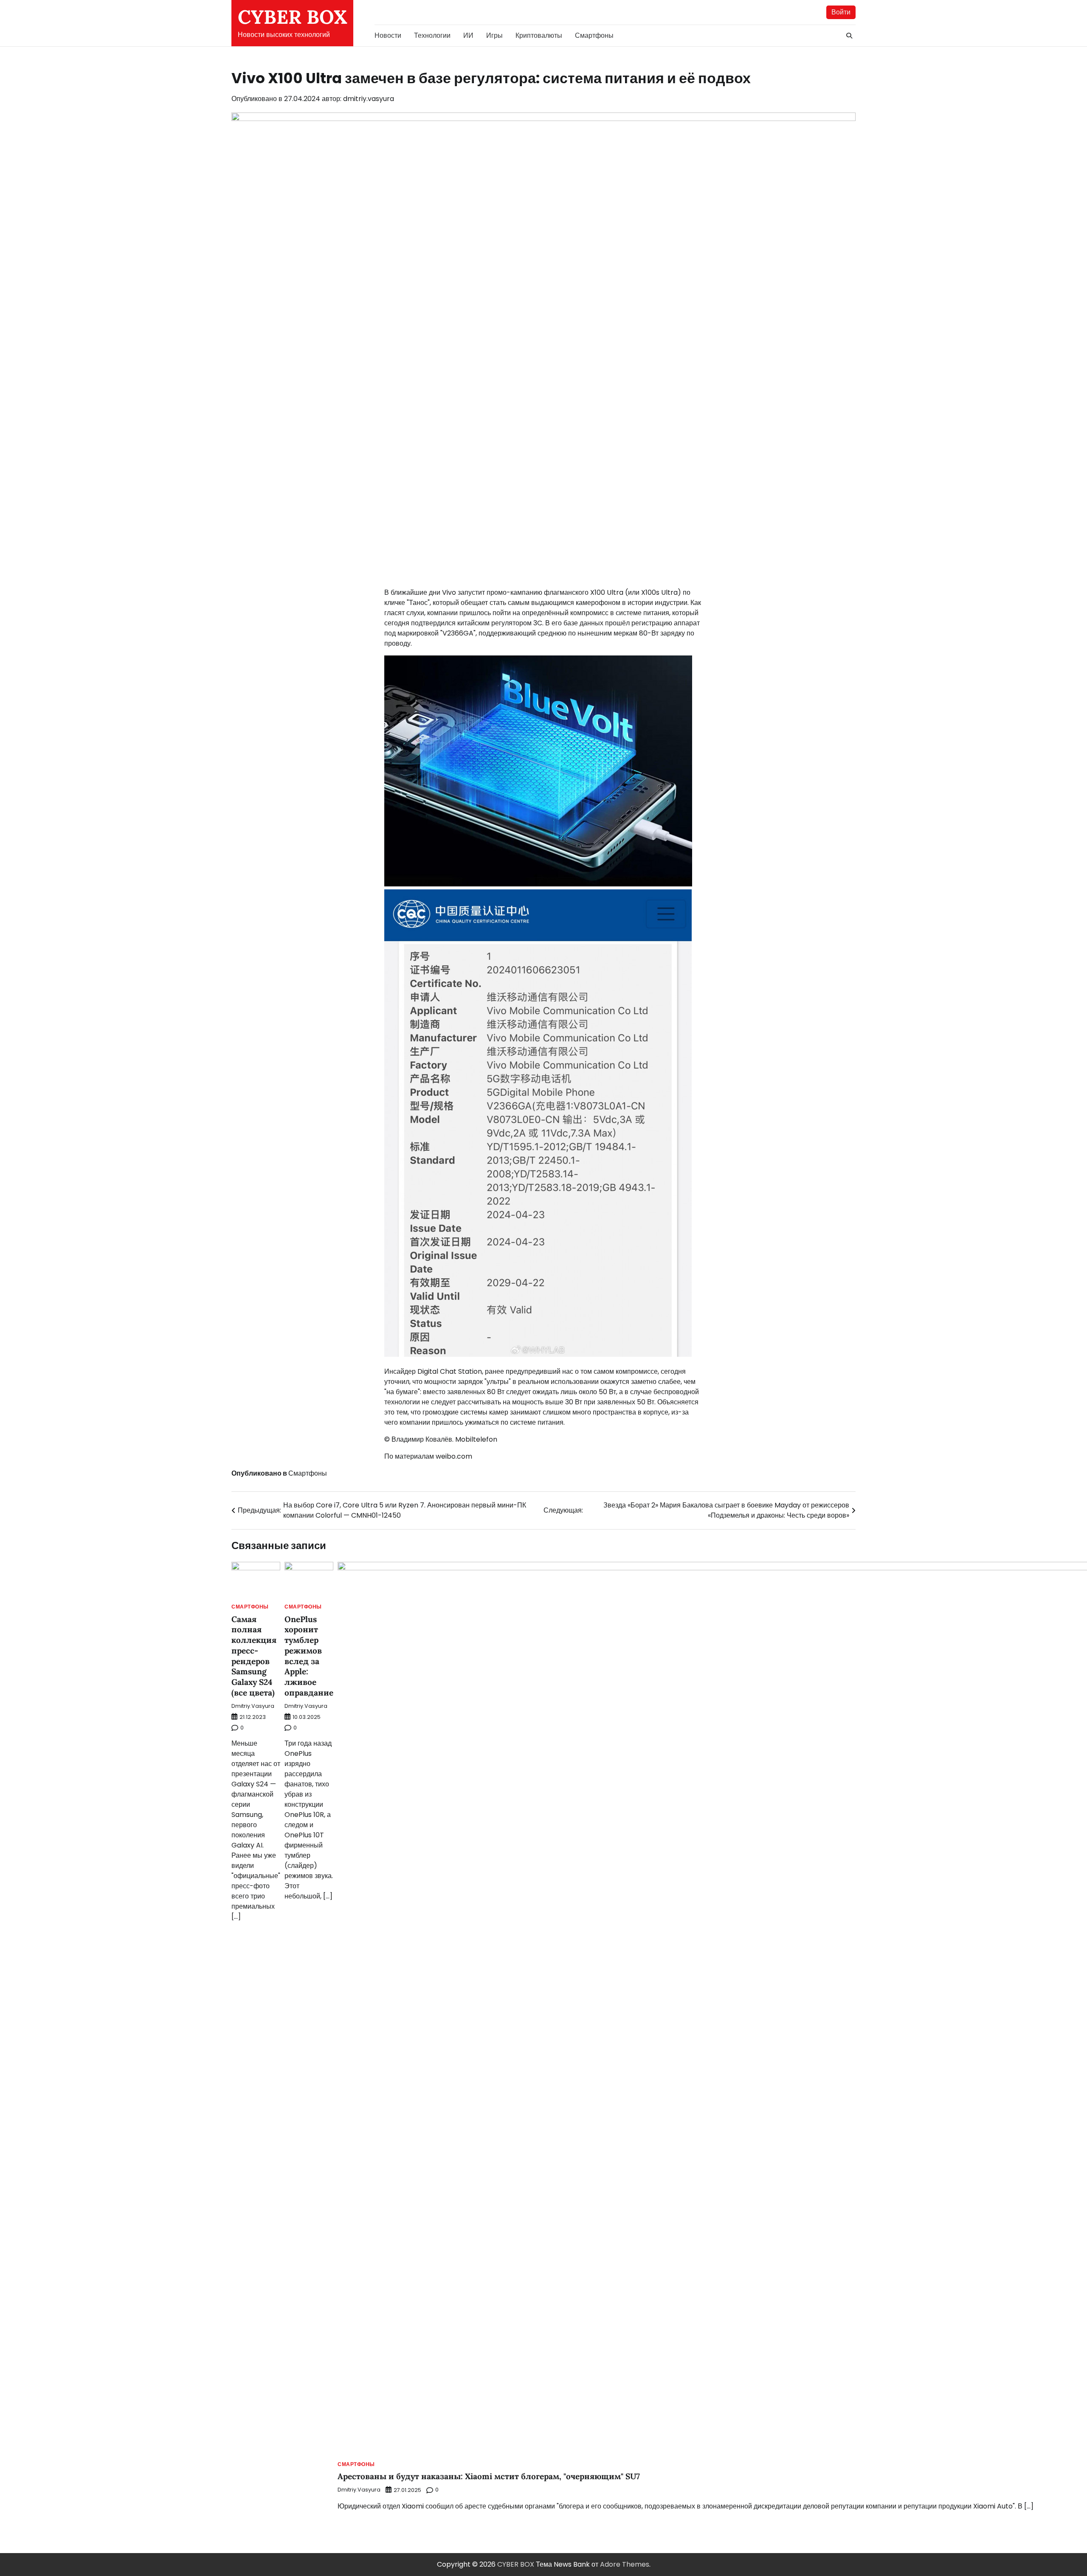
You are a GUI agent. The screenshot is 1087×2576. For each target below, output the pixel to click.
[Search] (849, 36)
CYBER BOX (292, 17)
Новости (388, 35)
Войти (841, 12)
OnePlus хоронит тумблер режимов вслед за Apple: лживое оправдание (309, 1656)
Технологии (432, 35)
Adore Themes (625, 2564)
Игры (494, 35)
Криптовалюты (539, 35)
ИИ (468, 35)
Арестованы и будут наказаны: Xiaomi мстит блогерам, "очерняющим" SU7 (489, 2476)
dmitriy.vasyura (369, 99)
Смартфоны (594, 35)
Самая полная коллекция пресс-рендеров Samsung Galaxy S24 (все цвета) (254, 1656)
